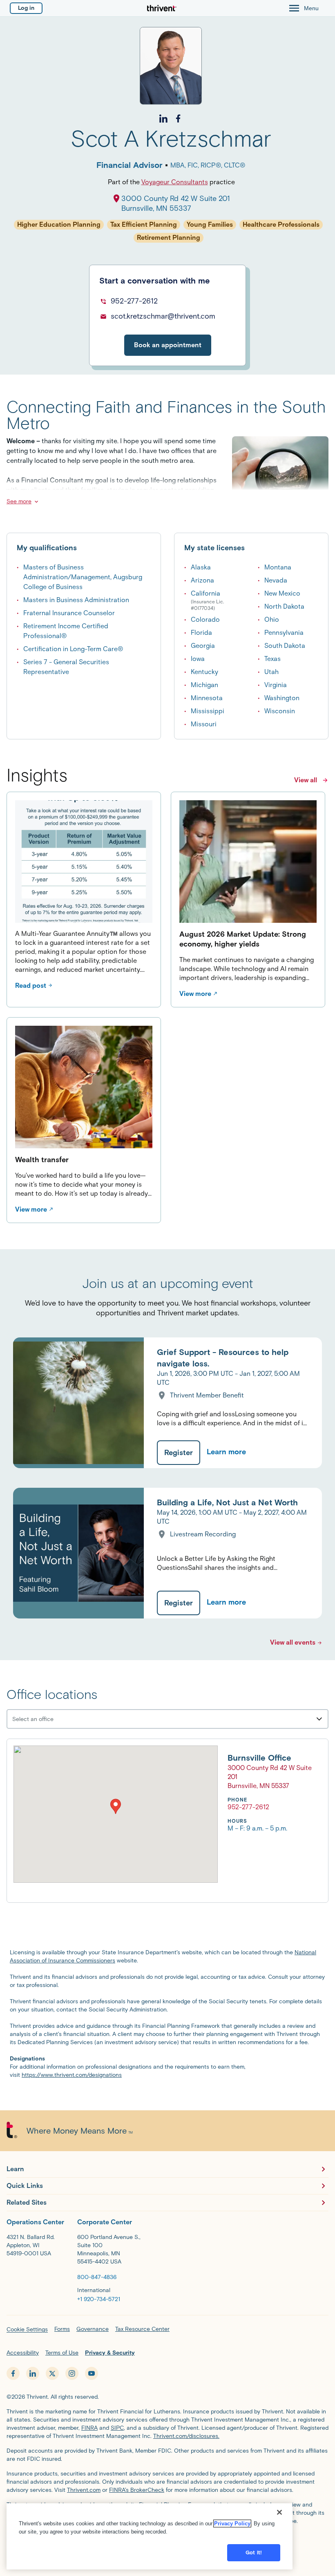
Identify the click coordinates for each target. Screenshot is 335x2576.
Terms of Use (62, 2353)
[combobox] (60, 1719)
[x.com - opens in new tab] (52, 2373)
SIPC (117, 2428)
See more (19, 501)
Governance (93, 2329)
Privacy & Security (110, 2353)
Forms (62, 2329)
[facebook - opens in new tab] (13, 2373)
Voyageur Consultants (175, 182)
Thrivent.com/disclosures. (186, 2436)
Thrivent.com (84, 2490)
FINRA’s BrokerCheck (137, 2490)
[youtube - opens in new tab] (92, 2373)
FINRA (89, 2428)
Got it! (254, 2553)
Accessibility (23, 2353)
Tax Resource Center (142, 2329)
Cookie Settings (27, 2329)
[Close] (279, 2512)
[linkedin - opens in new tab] (33, 2373)
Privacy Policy (232, 2524)
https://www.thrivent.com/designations (72, 2075)
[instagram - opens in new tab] (72, 2373)
